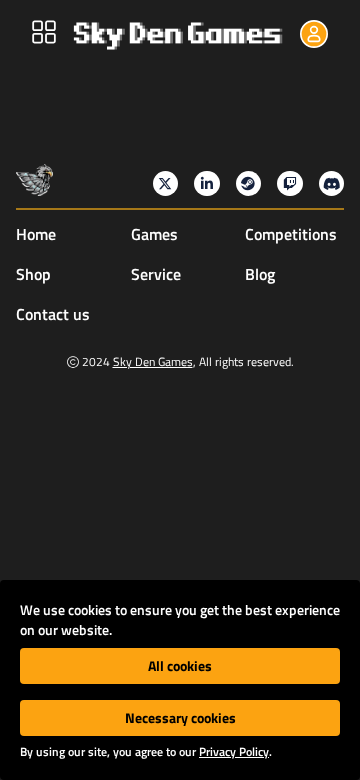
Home (36, 234)
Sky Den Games (153, 361)
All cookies (180, 665)
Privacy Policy (234, 751)
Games (154, 234)
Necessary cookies (180, 717)
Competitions (291, 234)
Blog (260, 274)
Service (156, 274)
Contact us (53, 314)
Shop (33, 274)
